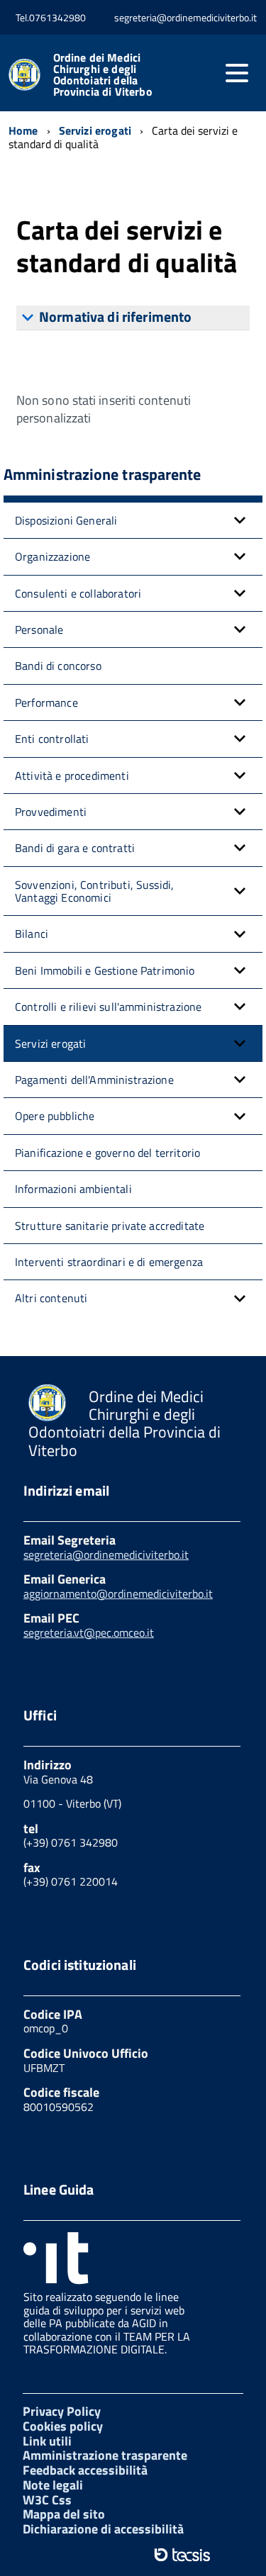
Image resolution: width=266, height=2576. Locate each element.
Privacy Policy (62, 2411)
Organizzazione (52, 556)
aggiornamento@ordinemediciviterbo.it (118, 1594)
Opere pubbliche (55, 1116)
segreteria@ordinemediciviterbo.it (106, 1555)
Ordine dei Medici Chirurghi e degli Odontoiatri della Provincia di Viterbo (103, 74)
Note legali (53, 2485)
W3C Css (47, 2500)
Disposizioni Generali (66, 520)
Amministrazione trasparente (105, 2455)
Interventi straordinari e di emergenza (109, 1262)
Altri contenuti (51, 1298)
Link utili (47, 2441)
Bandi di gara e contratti (75, 848)
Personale (39, 629)
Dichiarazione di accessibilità (103, 2529)
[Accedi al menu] (237, 73)
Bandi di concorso (58, 666)
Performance (46, 702)
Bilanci (32, 934)
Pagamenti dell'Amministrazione (94, 1080)
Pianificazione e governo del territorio (107, 1153)
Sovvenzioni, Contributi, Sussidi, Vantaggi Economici (94, 891)
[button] (240, 520)
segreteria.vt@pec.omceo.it (89, 1633)
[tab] (133, 318)
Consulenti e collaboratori (78, 593)
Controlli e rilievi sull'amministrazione (108, 1007)
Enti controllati (52, 739)
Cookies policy (63, 2426)
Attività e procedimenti (72, 775)
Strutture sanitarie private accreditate (110, 1226)
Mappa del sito (64, 2514)
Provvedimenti (51, 812)
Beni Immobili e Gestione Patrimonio (105, 970)
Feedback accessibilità (85, 2470)
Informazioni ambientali (73, 1189)
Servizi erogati (50, 1043)
